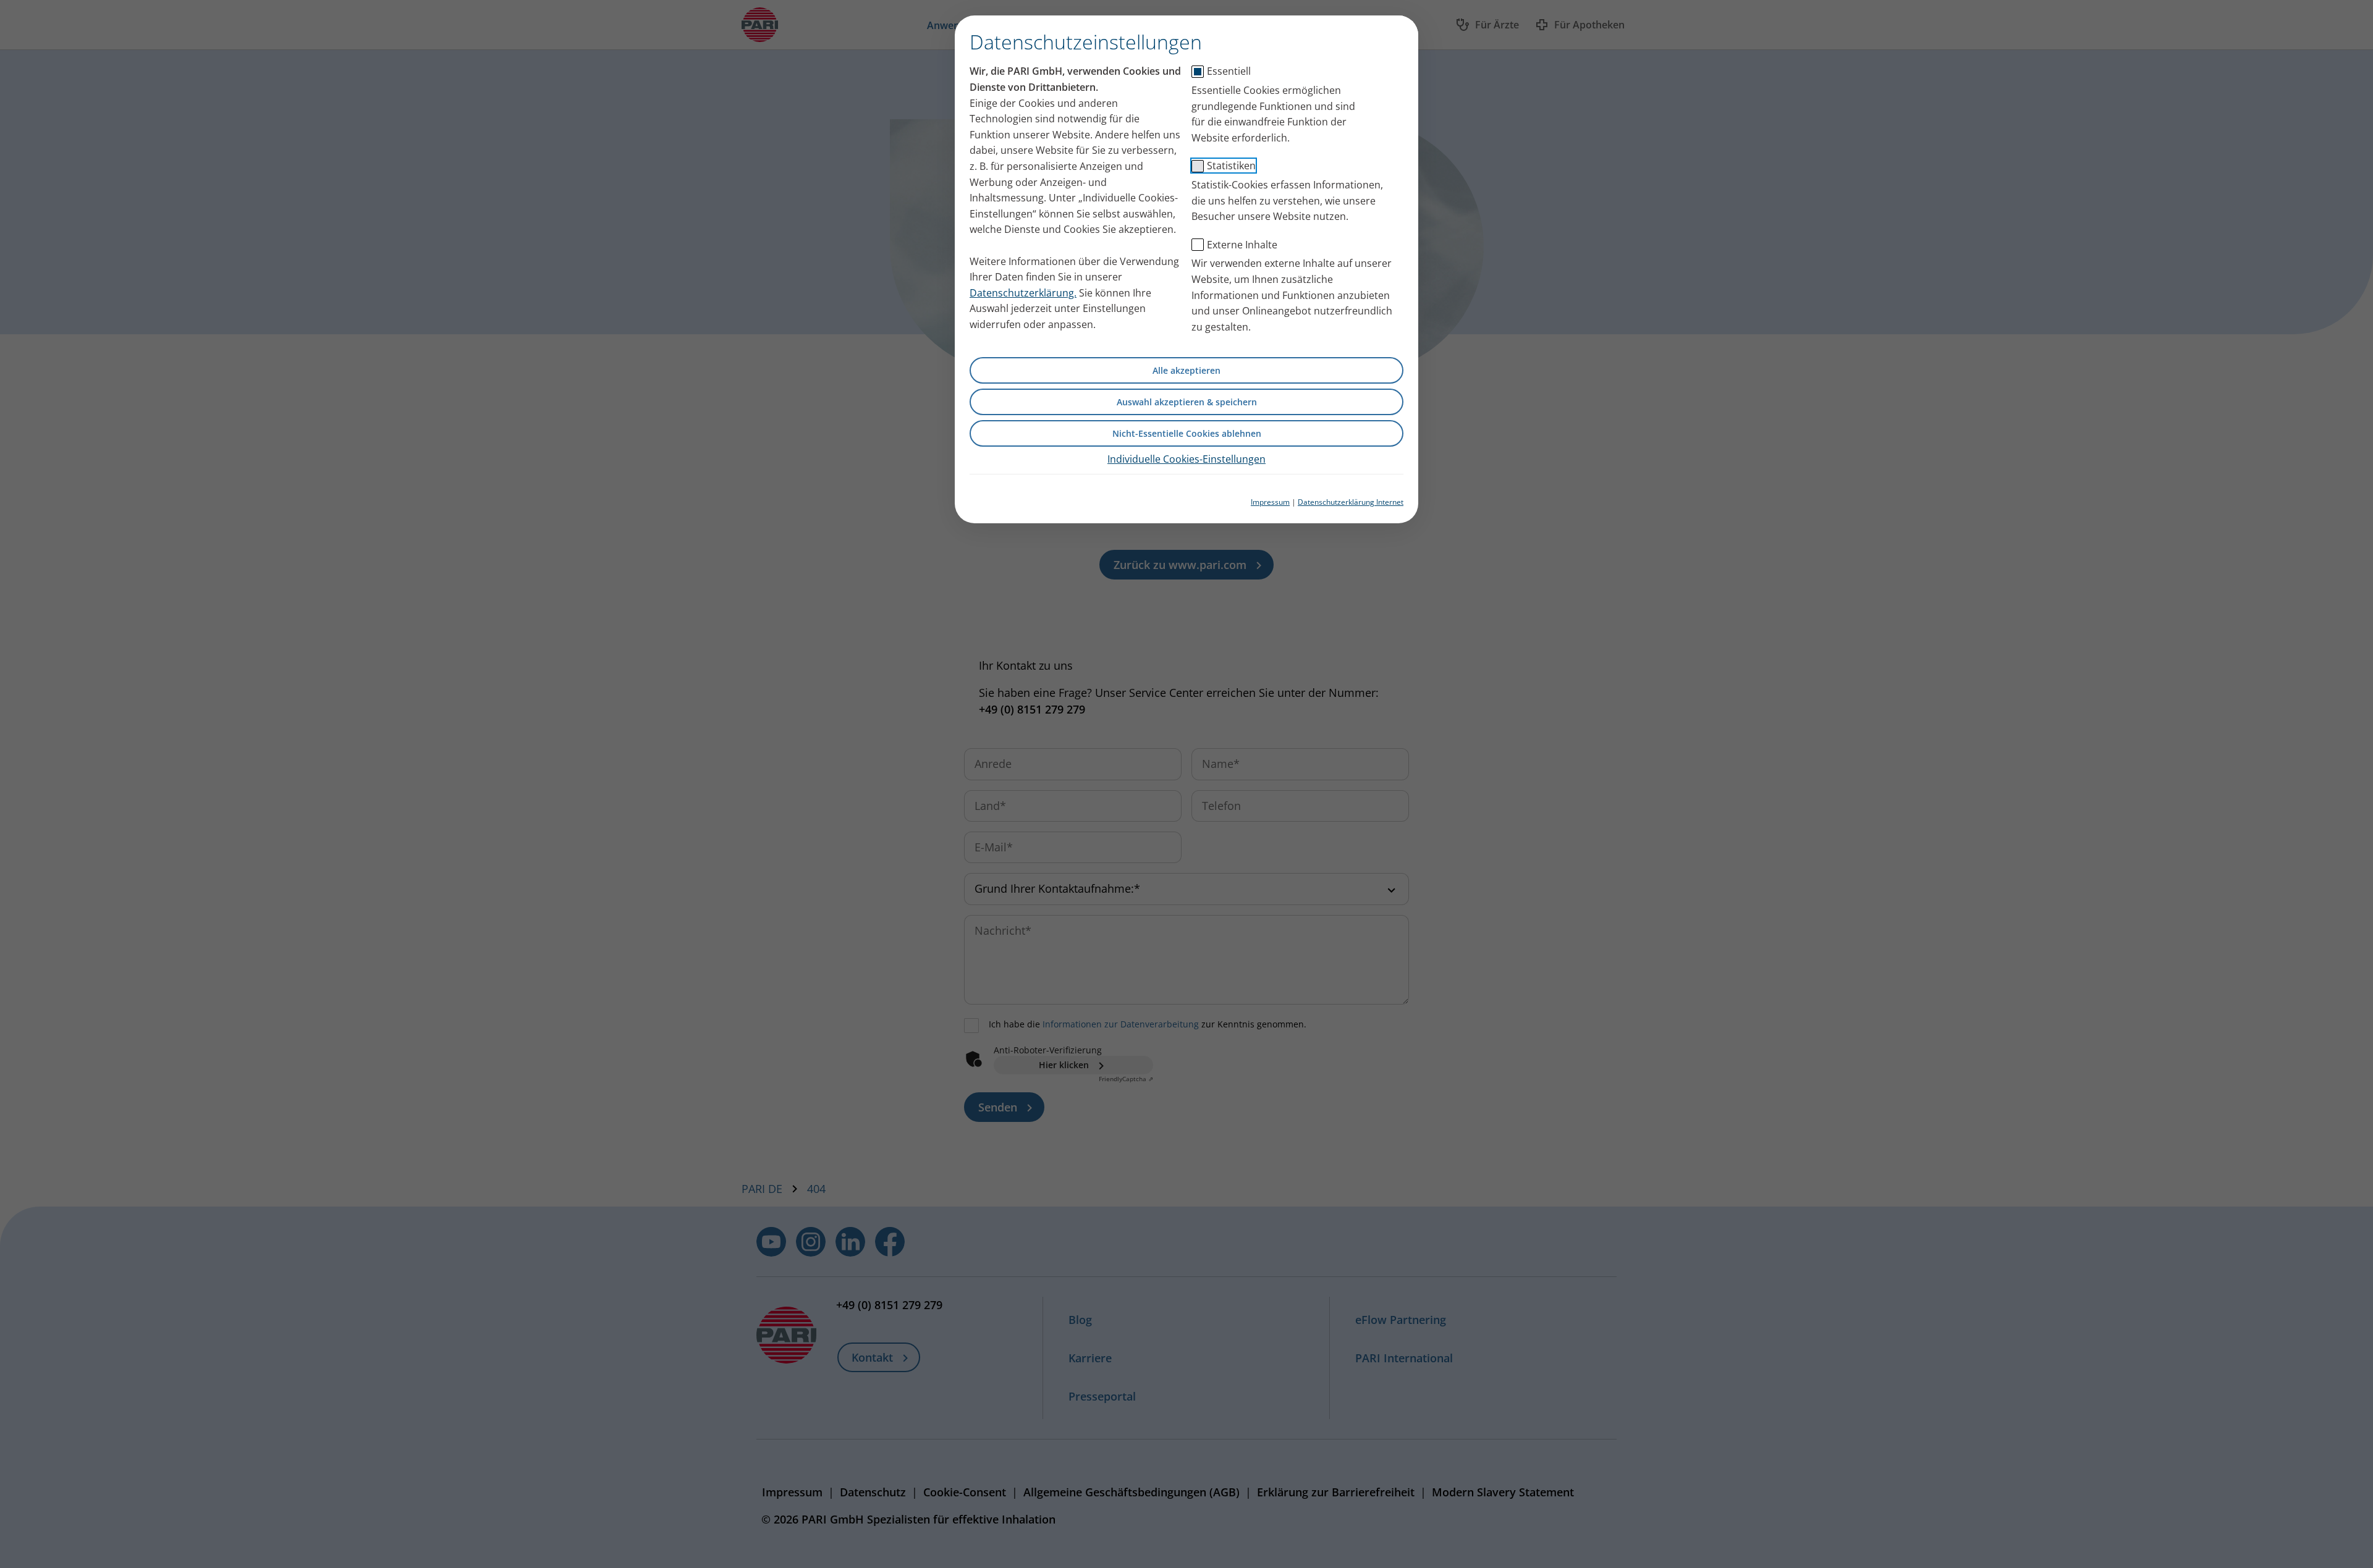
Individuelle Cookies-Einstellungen (1186, 459)
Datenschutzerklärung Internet (1351, 502)
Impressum (1270, 502)
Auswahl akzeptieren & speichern (1187, 402)
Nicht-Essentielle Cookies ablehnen (1187, 433)
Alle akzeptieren (1186, 370)
